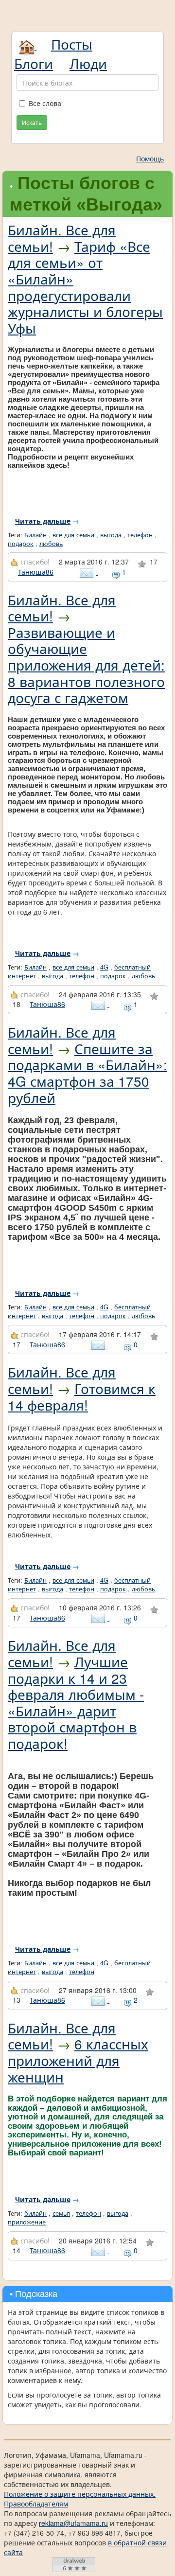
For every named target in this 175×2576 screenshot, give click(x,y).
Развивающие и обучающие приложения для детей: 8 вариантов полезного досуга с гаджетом (86, 665)
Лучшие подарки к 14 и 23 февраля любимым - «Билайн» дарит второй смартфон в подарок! (76, 1702)
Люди (88, 63)
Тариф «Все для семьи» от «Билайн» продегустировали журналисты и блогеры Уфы (85, 287)
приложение (27, 2222)
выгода (111, 535)
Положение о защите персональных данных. (80, 2494)
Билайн (35, 535)
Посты (72, 44)
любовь (51, 544)
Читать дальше (43, 521)
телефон (140, 535)
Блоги (34, 63)
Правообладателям (36, 2504)
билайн (35, 2213)
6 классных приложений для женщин (78, 2060)
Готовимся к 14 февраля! (82, 1396)
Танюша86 (36, 572)
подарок (21, 544)
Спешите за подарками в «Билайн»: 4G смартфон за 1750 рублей (87, 1073)
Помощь (150, 159)
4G (104, 967)
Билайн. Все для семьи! (62, 238)
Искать (32, 122)
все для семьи (73, 535)
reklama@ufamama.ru (73, 2523)
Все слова (45, 103)
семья (61, 2213)
